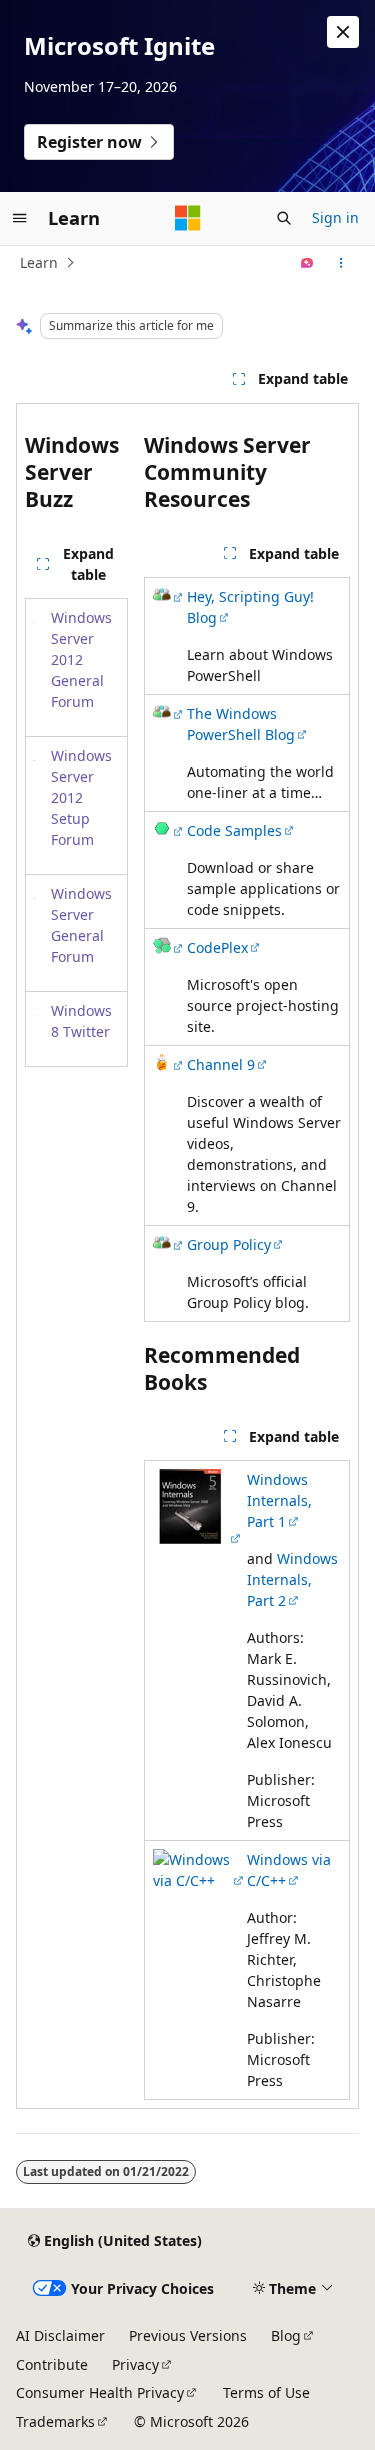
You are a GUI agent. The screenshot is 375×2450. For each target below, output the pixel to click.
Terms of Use (266, 2392)
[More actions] (341, 263)
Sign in (335, 217)
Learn (39, 262)
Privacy (135, 2364)
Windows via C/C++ (289, 1870)
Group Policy (229, 1244)
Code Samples (234, 830)
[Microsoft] (188, 218)
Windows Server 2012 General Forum (81, 659)
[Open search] (284, 218)
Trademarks (55, 2421)
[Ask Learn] (307, 263)
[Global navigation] (20, 218)
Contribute (52, 2364)
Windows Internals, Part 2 (292, 1579)
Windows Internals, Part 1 (279, 1500)
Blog (286, 2335)
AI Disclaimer (60, 2335)
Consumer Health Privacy (100, 2392)
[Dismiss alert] (343, 32)
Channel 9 (221, 1064)
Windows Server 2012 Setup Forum (81, 797)
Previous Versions (188, 2335)
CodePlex (217, 947)
